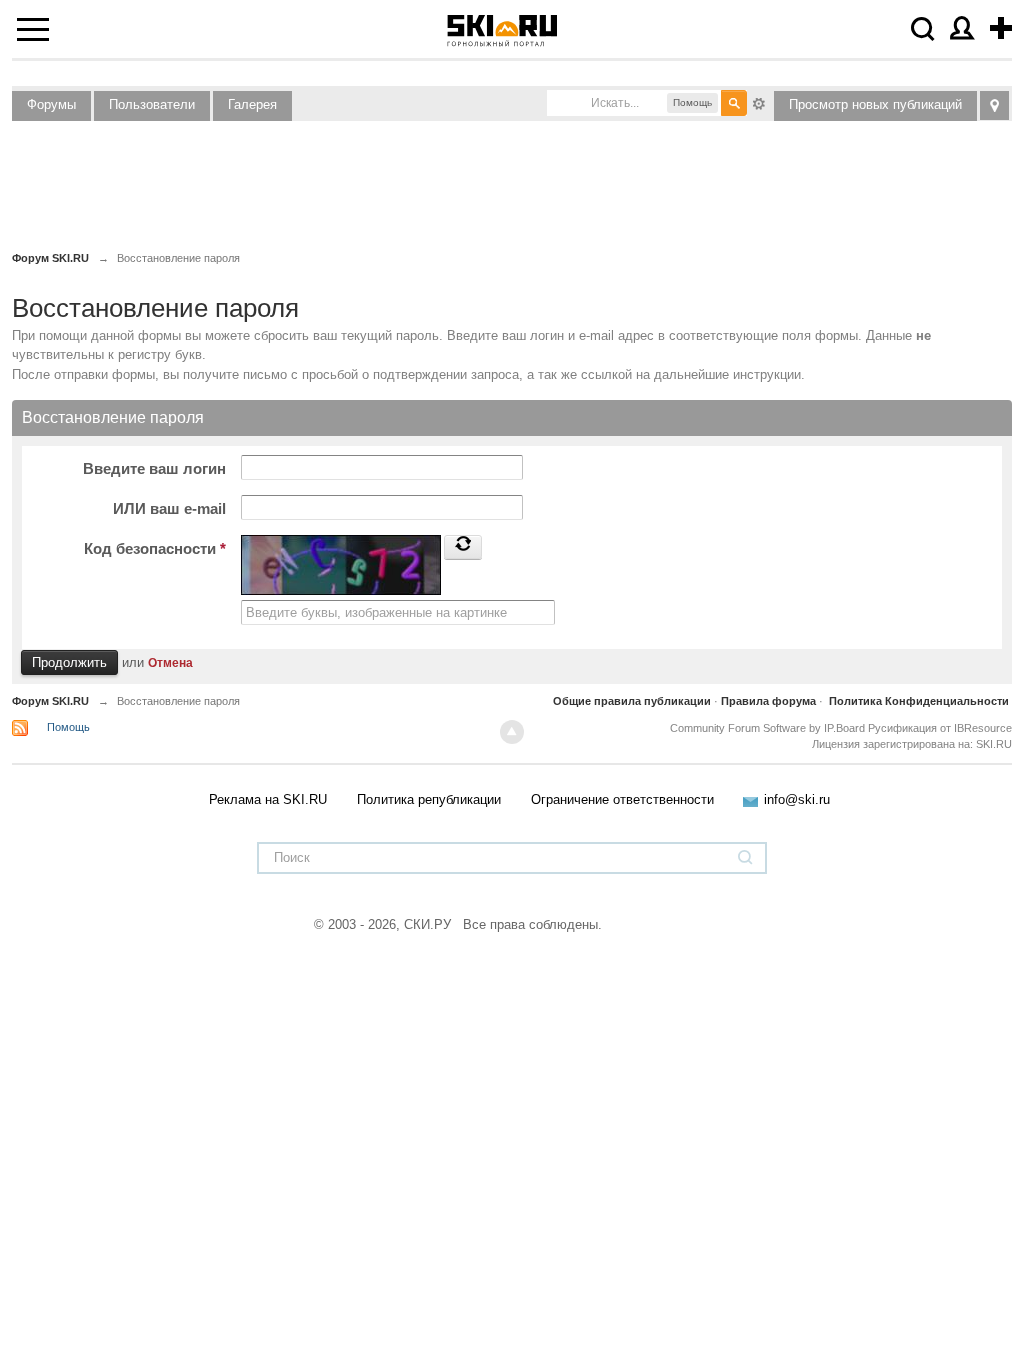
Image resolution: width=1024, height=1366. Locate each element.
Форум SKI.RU (50, 701)
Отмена (170, 662)
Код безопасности (155, 548)
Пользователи (152, 104)
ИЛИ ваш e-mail (169, 508)
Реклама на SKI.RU (268, 799)
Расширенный (759, 102)
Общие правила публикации (632, 701)
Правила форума (768, 701)
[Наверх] (512, 732)
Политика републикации (429, 799)
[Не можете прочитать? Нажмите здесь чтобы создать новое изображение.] (463, 547)
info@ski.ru (797, 799)
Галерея (252, 104)
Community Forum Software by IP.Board (767, 728)
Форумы (51, 104)
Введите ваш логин (154, 468)
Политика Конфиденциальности (919, 701)
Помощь (68, 727)
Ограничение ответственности (622, 799)
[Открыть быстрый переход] (994, 105)
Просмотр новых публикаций (875, 104)
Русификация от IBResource (938, 728)
